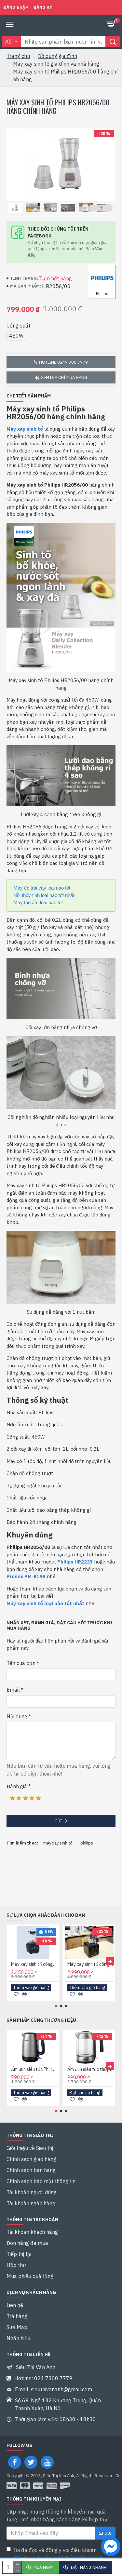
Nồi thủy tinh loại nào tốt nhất (44, 895)
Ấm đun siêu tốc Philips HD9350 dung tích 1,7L (34, 2069)
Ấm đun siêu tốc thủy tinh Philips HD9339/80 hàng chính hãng (91, 2069)
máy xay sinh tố (58, 1843)
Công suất (18, 326)
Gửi (58, 1821)
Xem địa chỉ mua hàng (64, 377)
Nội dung (17, 1716)
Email (13, 1690)
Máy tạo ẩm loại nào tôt (38, 902)
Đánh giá (17, 1786)
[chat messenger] (109, 2547)
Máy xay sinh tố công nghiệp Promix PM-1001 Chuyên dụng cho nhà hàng (34, 1964)
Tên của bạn (21, 1663)
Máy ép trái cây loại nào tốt (42, 888)
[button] (18, 208)
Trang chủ (18, 56)
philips (87, 1843)
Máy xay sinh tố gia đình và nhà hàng (56, 64)
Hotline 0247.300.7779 (63, 362)
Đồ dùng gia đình (57, 56)
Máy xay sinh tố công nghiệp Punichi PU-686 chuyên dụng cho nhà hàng (91, 1964)
